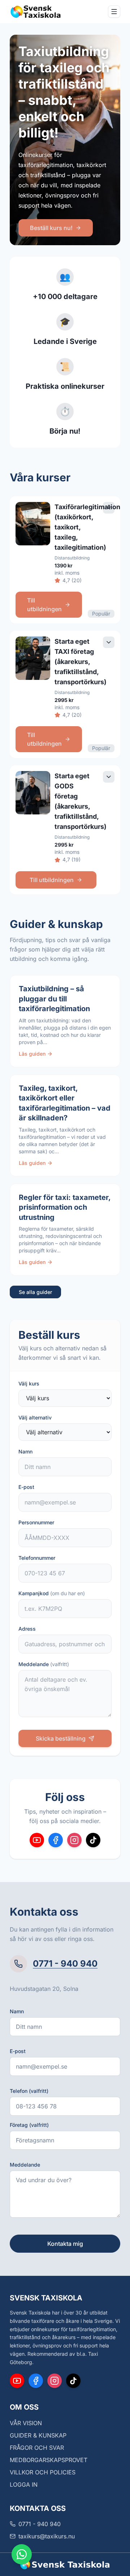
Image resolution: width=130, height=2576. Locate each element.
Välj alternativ (35, 1417)
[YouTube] (37, 1840)
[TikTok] (93, 1840)
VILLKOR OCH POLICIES (43, 2472)
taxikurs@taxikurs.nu (47, 2536)
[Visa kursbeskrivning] (109, 508)
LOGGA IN (24, 2485)
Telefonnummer (37, 1558)
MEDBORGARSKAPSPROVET (49, 2460)
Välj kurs (29, 1383)
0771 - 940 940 (65, 1964)
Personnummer (36, 1522)
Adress (27, 1629)
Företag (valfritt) (29, 2125)
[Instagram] (74, 1840)
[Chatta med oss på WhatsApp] (22, 2554)
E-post (26, 1487)
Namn (25, 1451)
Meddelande (44, 1664)
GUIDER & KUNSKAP (38, 2435)
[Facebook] (56, 1840)
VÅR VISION (26, 2423)
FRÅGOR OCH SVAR (37, 2448)
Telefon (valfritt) (29, 2091)
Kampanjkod (52, 1593)
